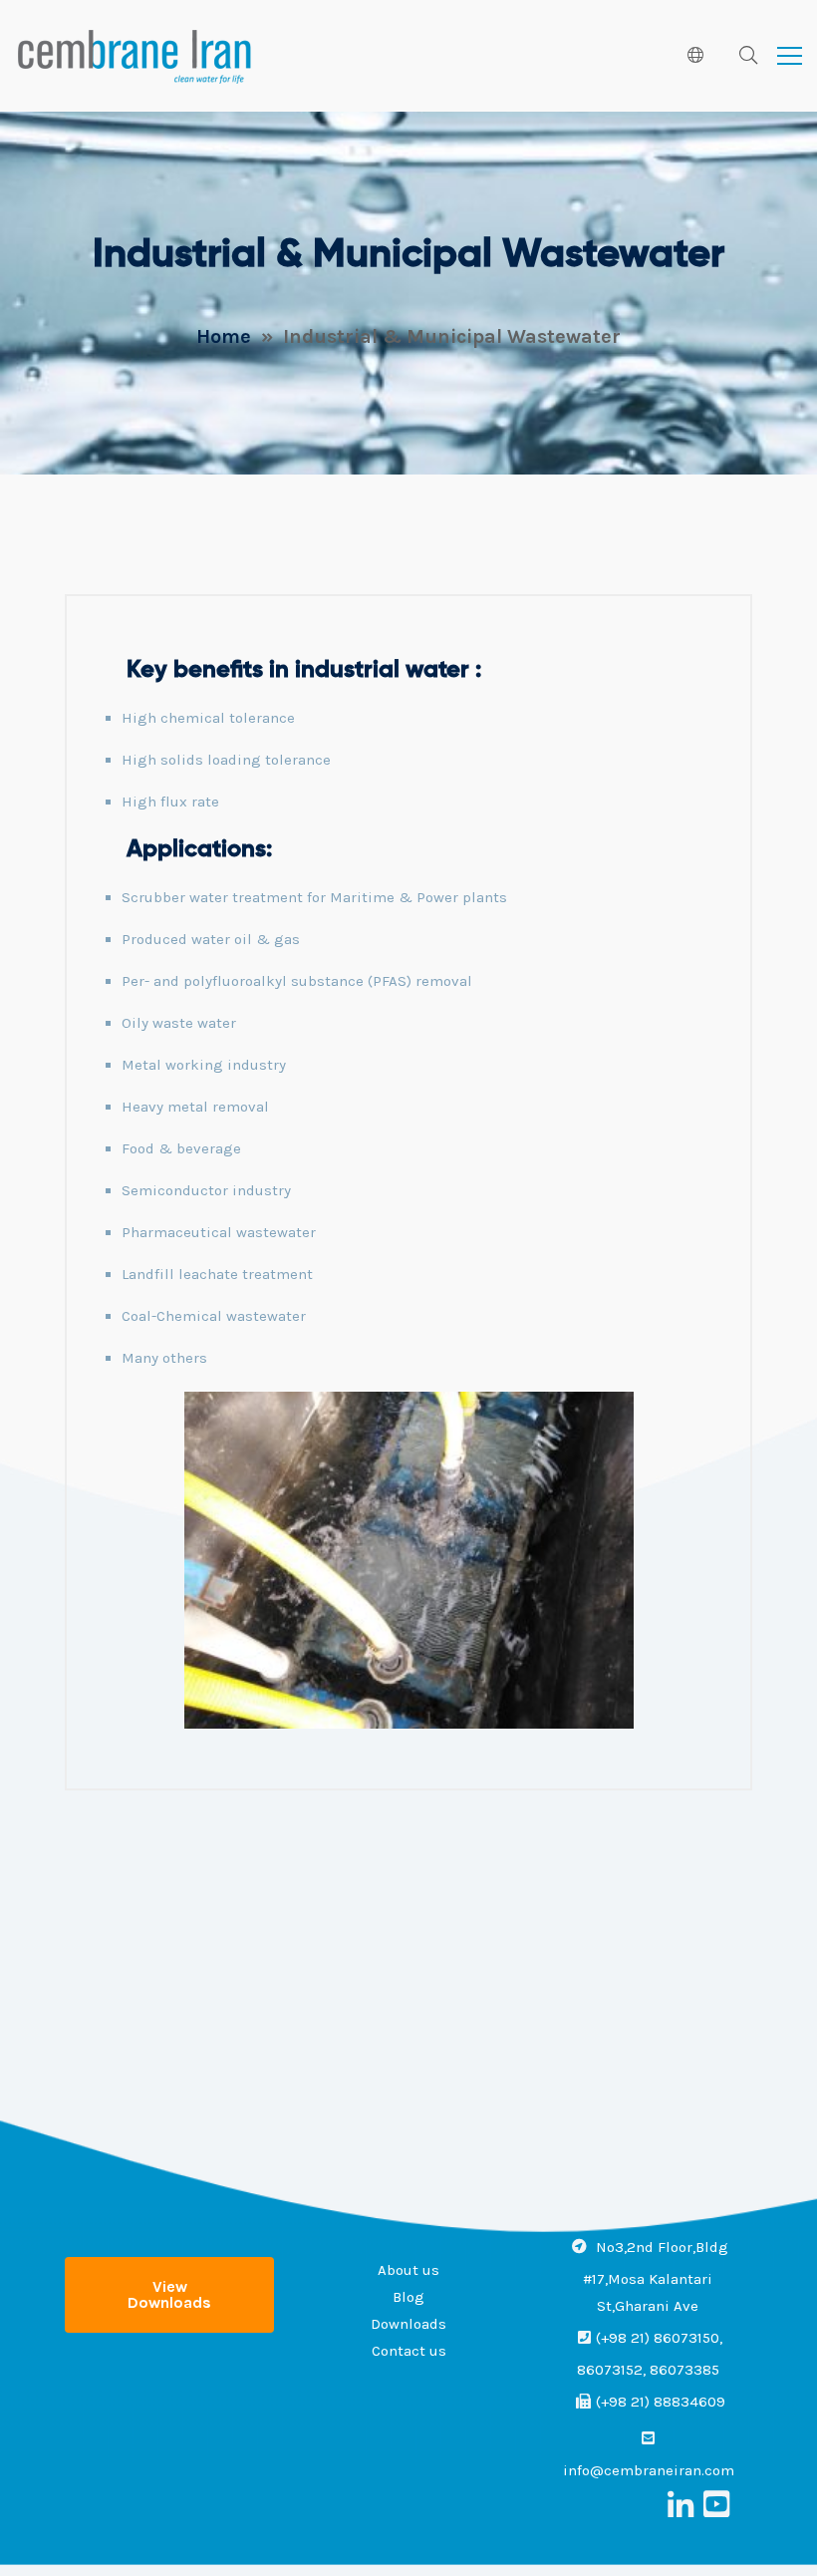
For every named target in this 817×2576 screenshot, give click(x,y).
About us (408, 2270)
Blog (408, 2297)
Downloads (408, 2324)
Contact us (409, 2351)
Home (224, 336)
